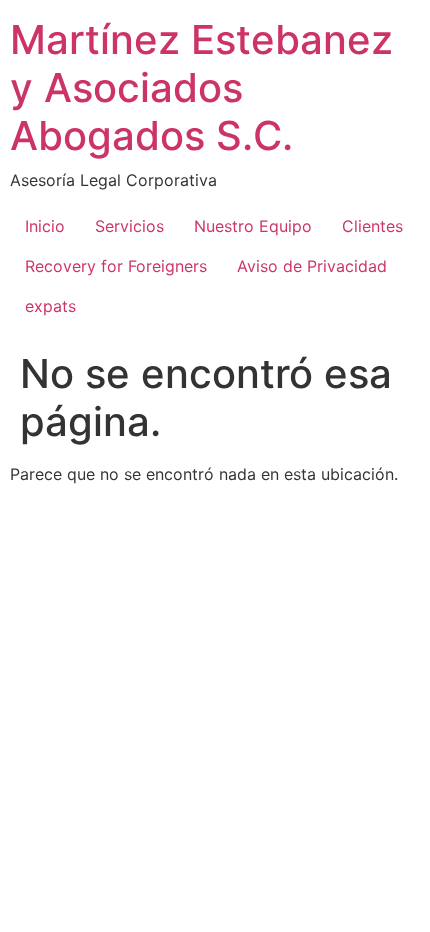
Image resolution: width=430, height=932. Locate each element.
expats (50, 306)
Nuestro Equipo (253, 226)
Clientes (372, 226)
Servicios (129, 226)
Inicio (45, 226)
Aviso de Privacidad (312, 266)
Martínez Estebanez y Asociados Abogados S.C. (201, 87)
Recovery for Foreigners (116, 266)
